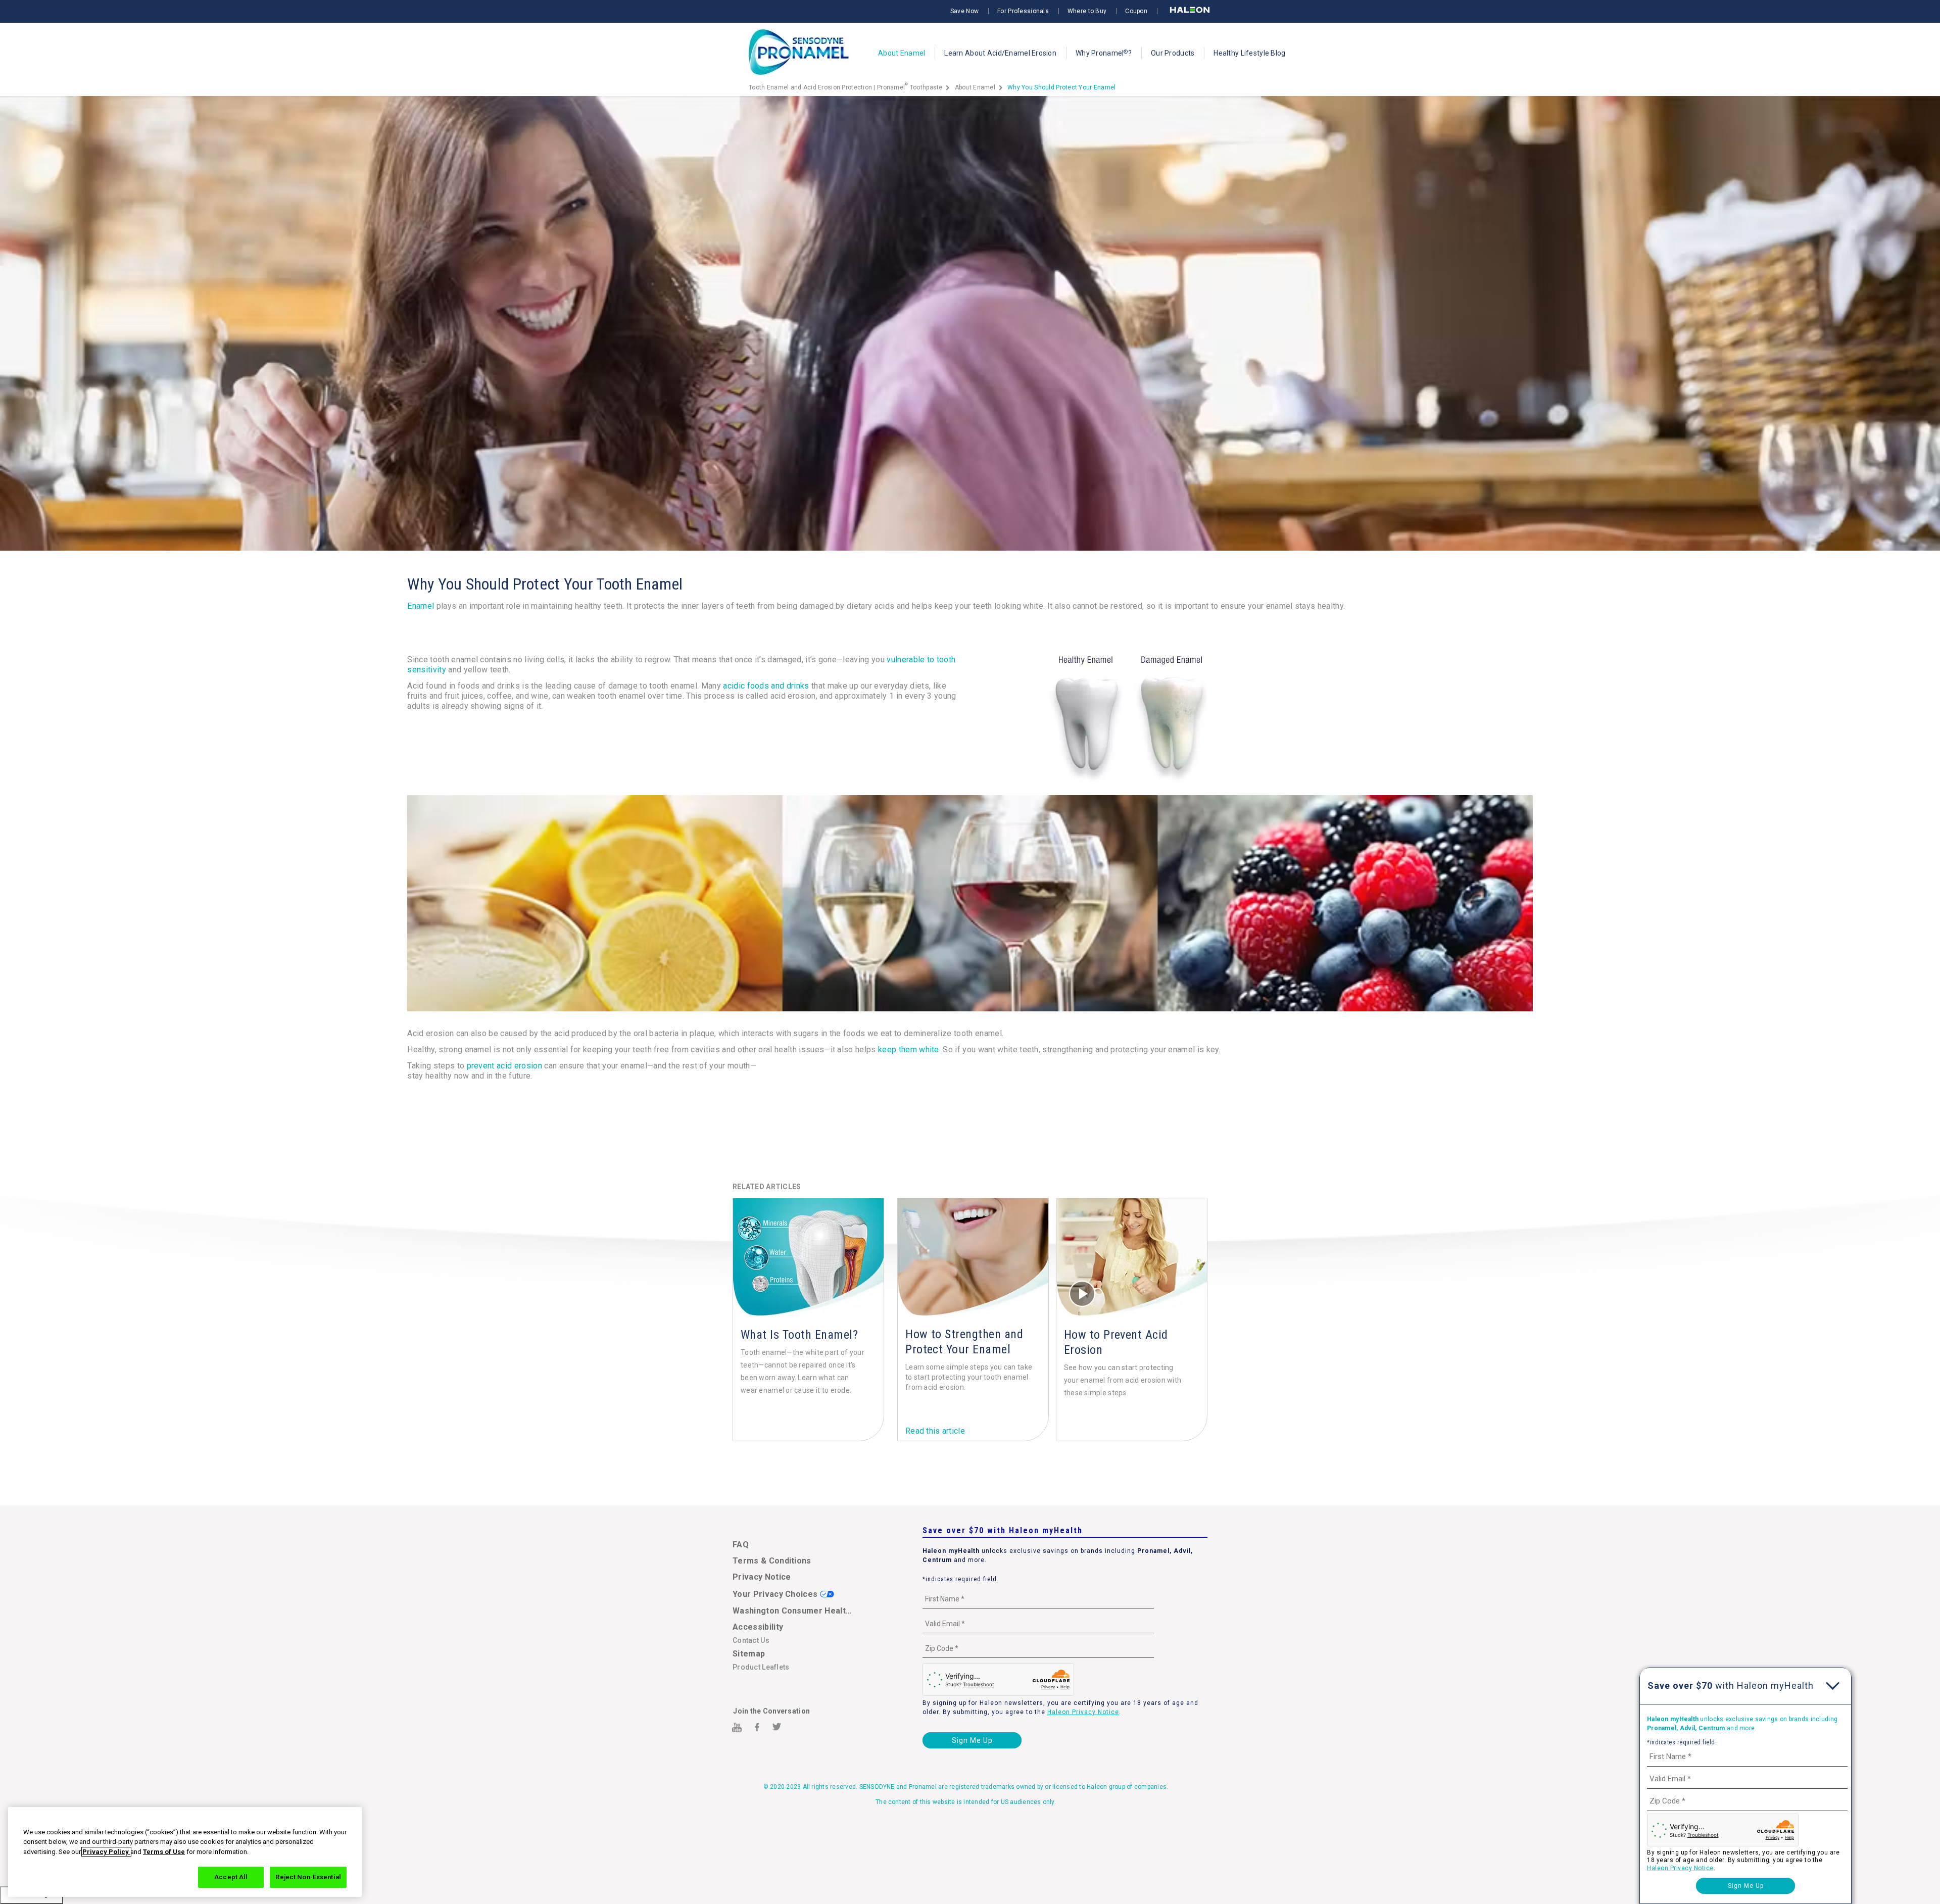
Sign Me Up (972, 1740)
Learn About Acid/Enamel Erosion (1000, 53)
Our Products (1173, 53)
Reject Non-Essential (308, 1877)
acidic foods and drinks (766, 686)
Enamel (421, 606)
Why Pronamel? (1104, 53)
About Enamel (902, 53)
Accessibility (758, 1627)
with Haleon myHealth (1731, 1686)
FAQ (741, 1545)
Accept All (231, 1877)
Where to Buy (1087, 11)
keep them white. (909, 1049)
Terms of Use (164, 1852)
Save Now (964, 11)
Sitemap (749, 1654)
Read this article (935, 1431)
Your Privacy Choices (776, 1594)
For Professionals (1023, 11)
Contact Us (751, 1640)
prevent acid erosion (504, 1066)
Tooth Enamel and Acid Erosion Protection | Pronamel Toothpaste (846, 87)
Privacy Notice (762, 1577)
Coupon (1136, 11)
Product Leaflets (761, 1667)
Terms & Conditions (772, 1561)
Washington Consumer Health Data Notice (794, 1611)
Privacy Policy (106, 1852)
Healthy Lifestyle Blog (1249, 53)
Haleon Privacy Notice (1083, 1712)
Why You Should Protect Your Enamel (1062, 87)
